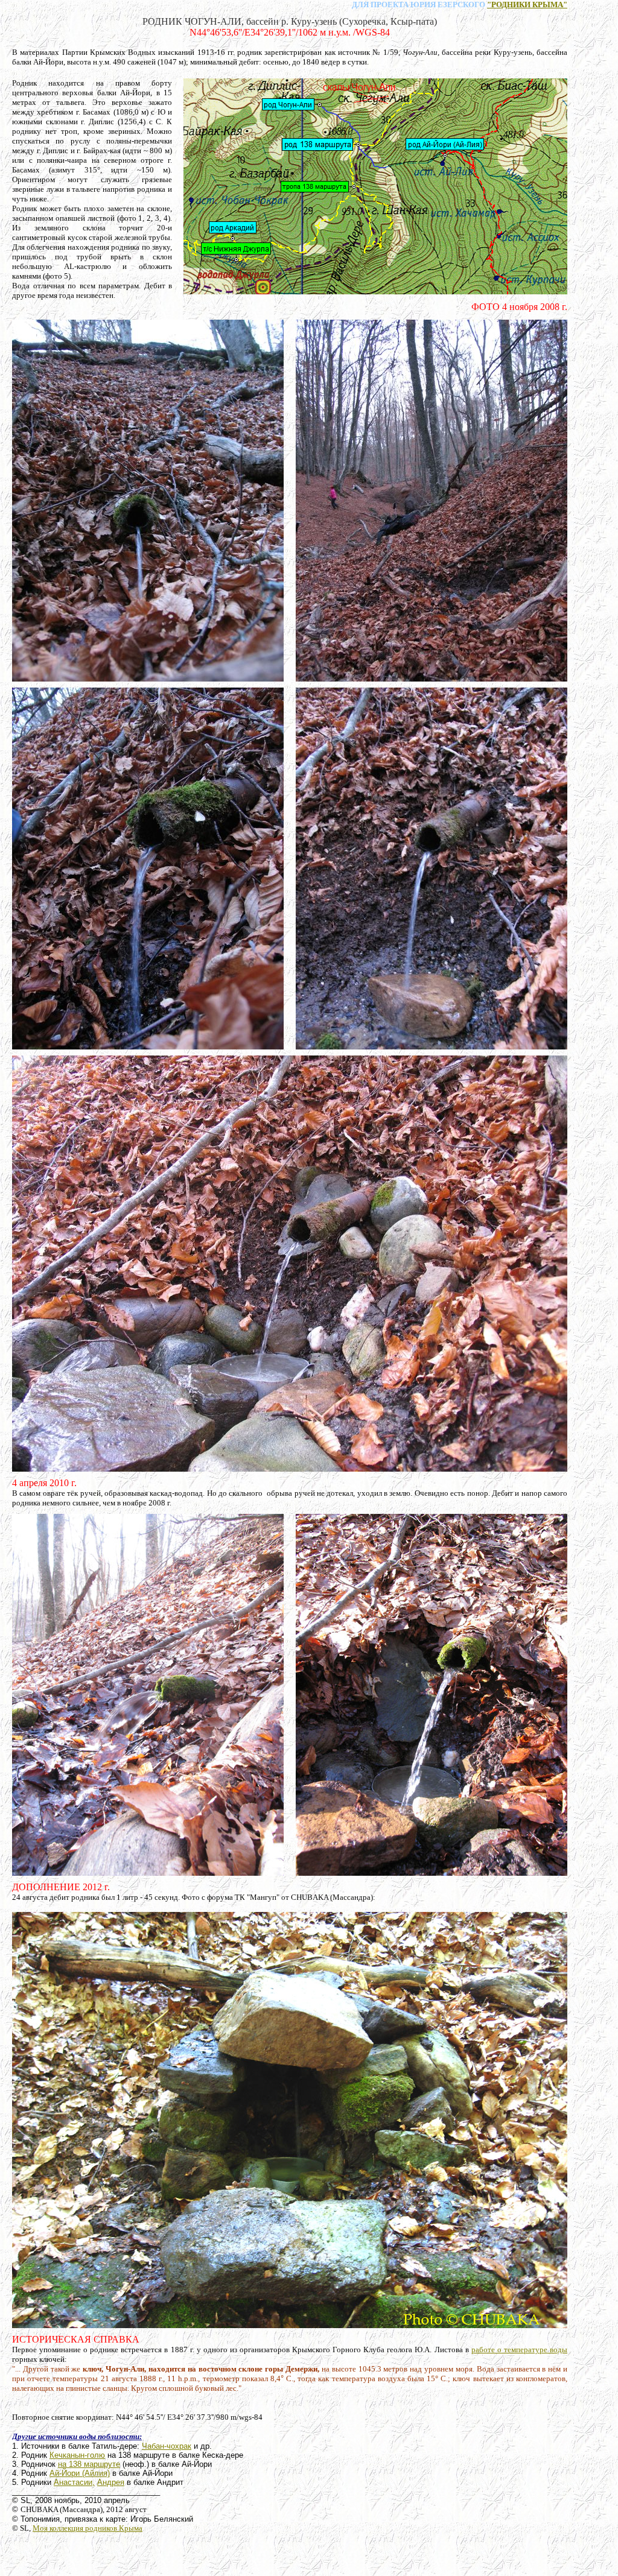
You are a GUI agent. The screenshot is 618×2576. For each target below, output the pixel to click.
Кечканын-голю (77, 2455)
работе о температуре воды (519, 2350)
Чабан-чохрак (167, 2446)
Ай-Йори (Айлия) (80, 2473)
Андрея (111, 2482)
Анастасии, (74, 2482)
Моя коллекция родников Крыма (88, 2528)
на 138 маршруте (89, 2464)
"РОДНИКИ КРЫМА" (527, 5)
